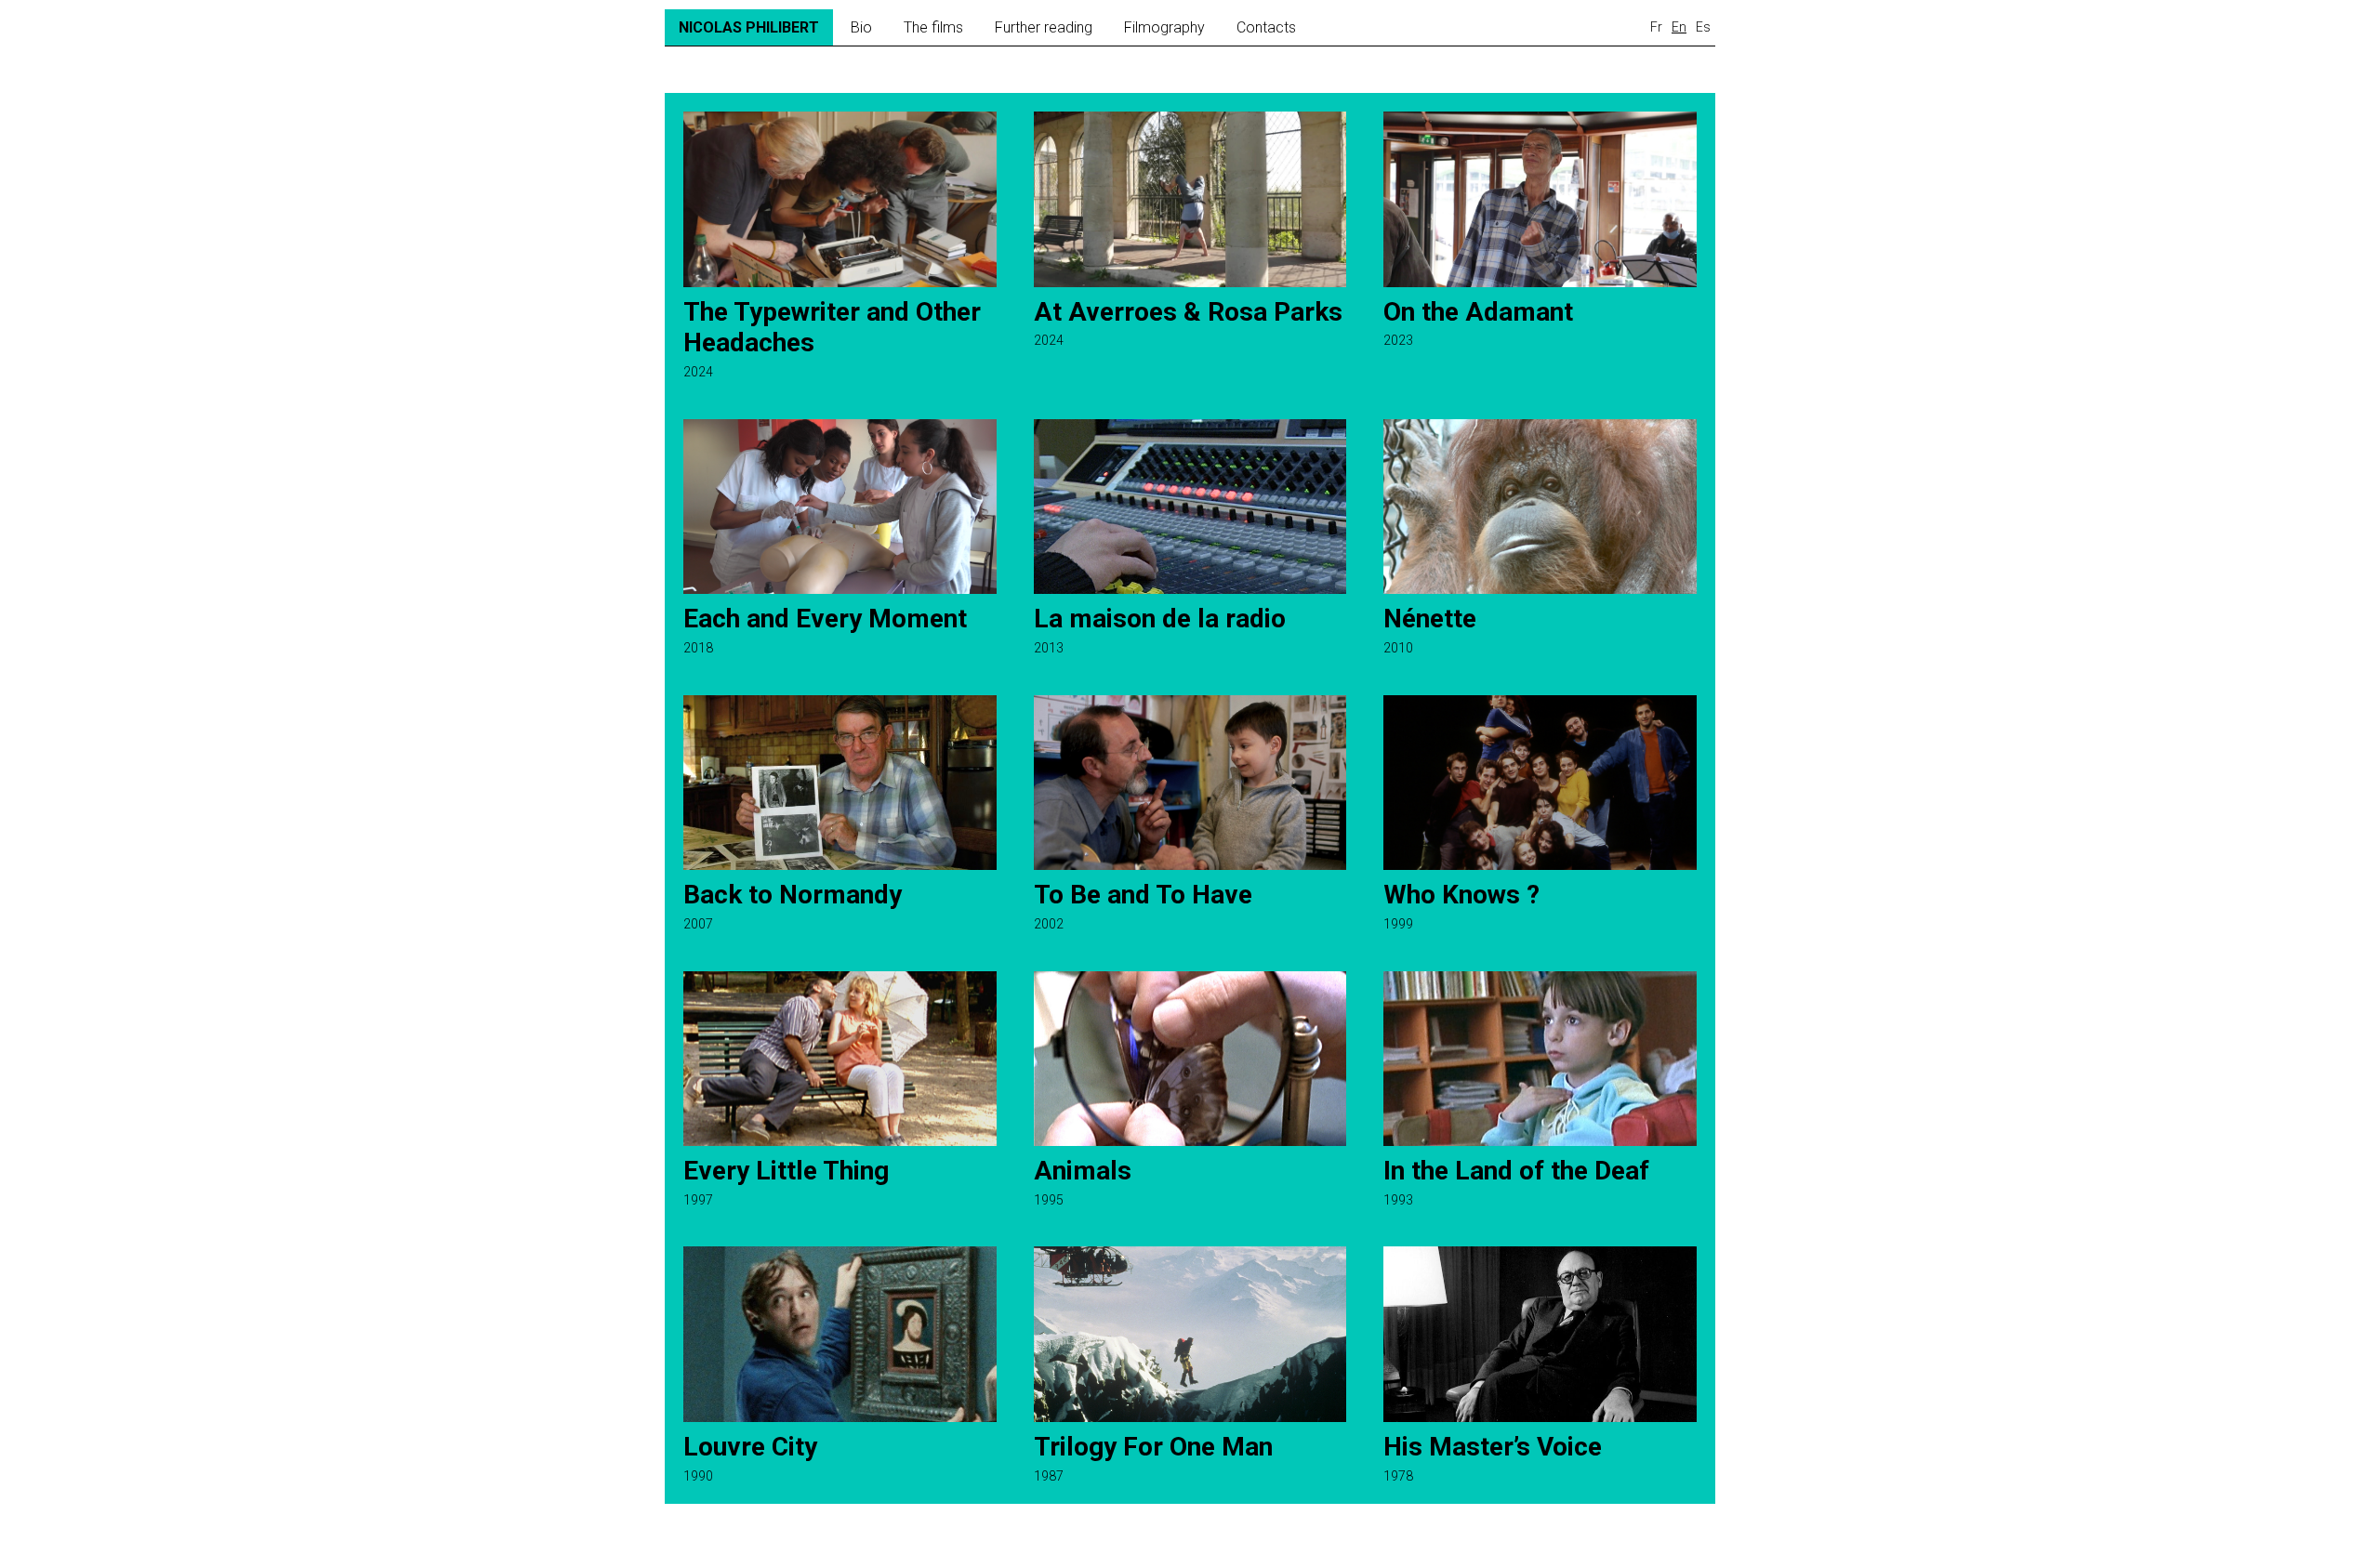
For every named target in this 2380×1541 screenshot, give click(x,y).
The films (933, 27)
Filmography (1164, 27)
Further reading (1044, 27)
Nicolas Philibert (749, 27)
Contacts (1266, 27)
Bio (861, 27)
